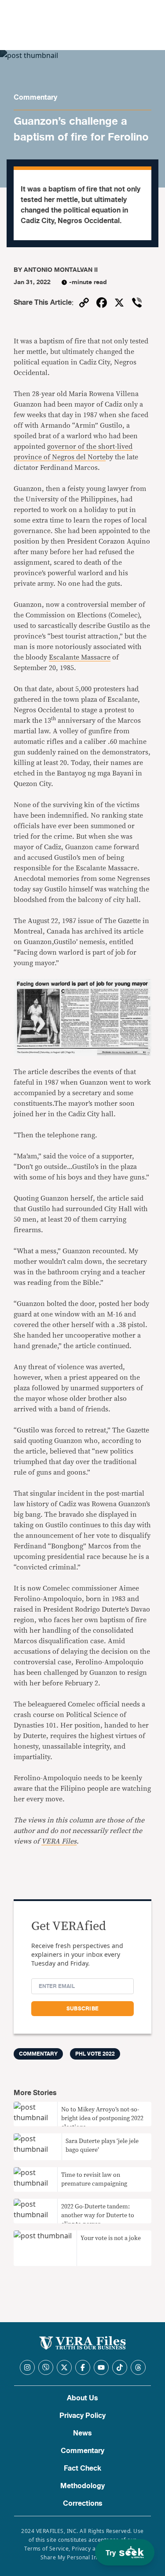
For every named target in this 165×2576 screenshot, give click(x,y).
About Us (82, 2398)
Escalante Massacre (80, 657)
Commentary (35, 97)
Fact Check (82, 2468)
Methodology (82, 2486)
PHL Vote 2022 (95, 2054)
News (82, 2433)
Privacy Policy (82, 2416)
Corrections (83, 2504)
